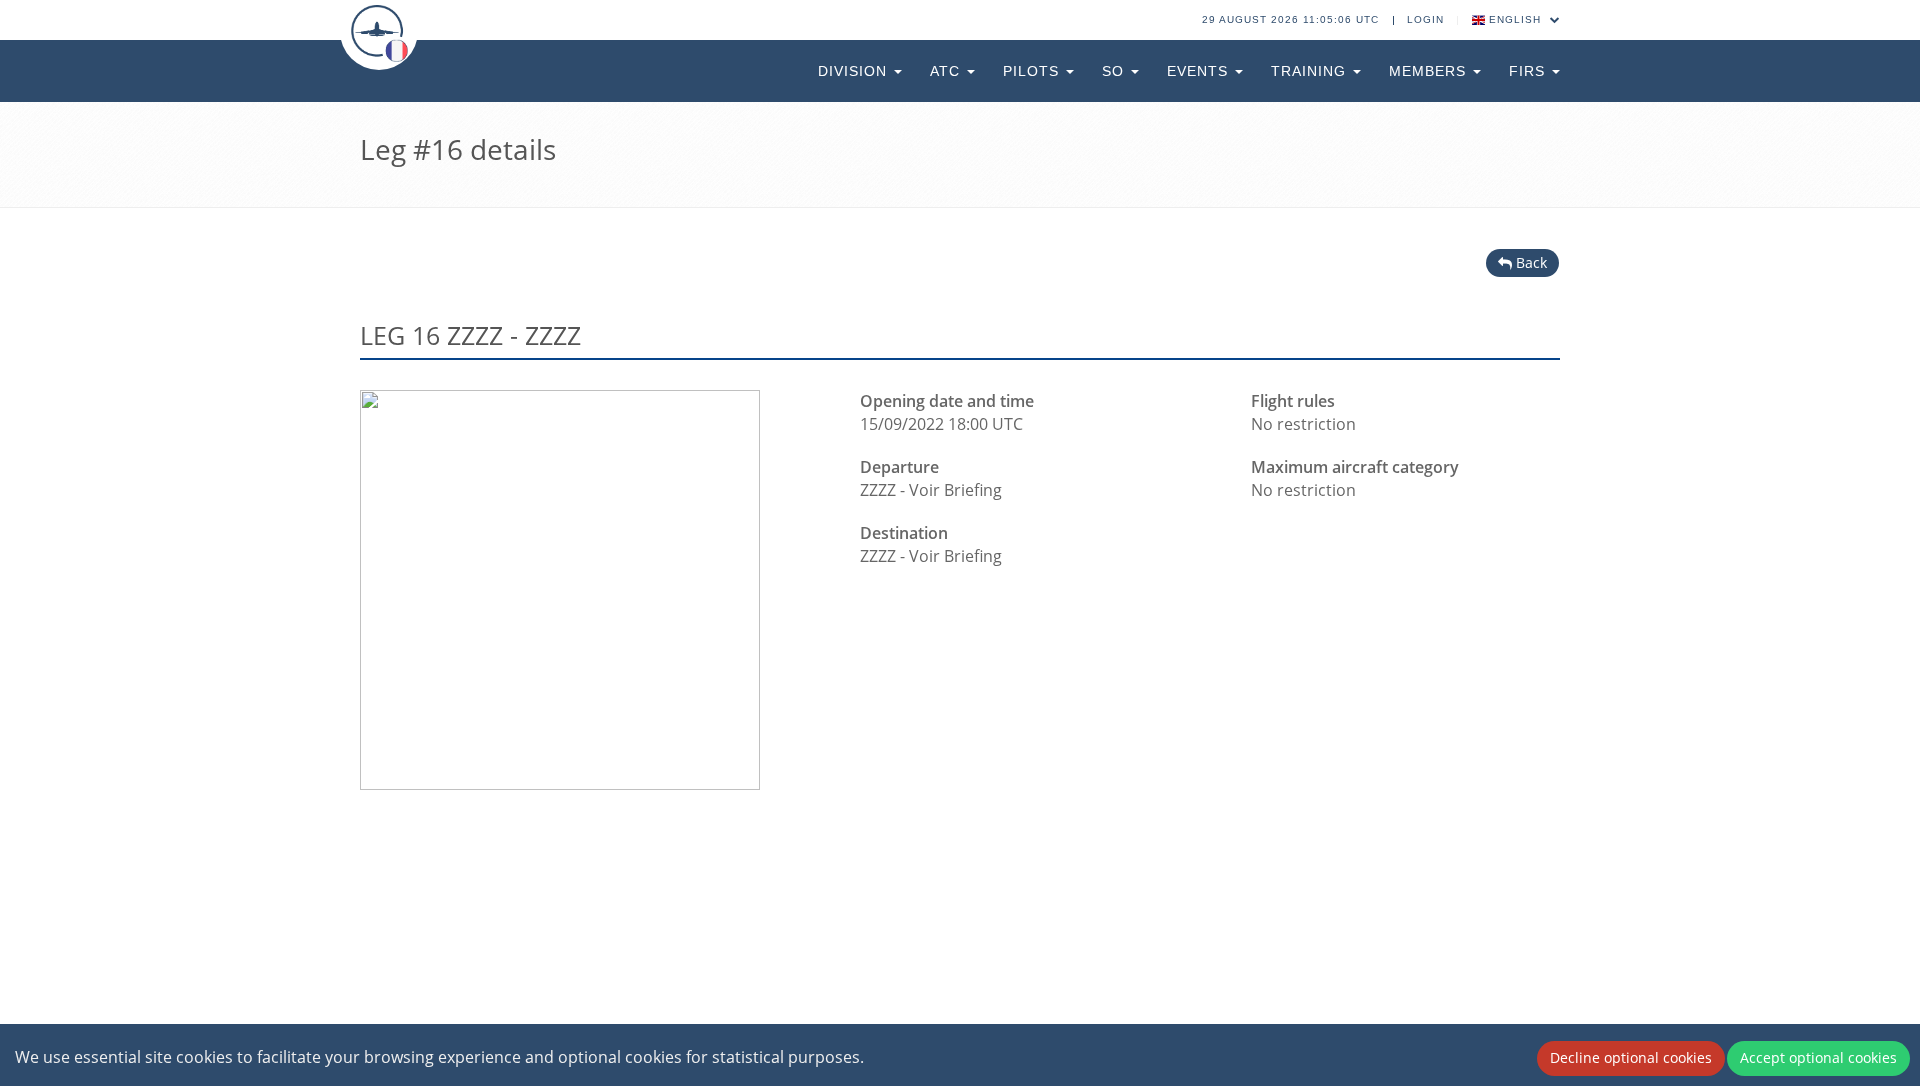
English (1515, 19)
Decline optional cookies (1631, 1057)
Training (1311, 71)
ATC (947, 71)
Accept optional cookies (1818, 1057)
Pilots (1033, 71)
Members (1430, 71)
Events (1200, 71)
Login (1425, 19)
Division (855, 71)
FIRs (1529, 71)
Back (1529, 262)
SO (1115, 71)
